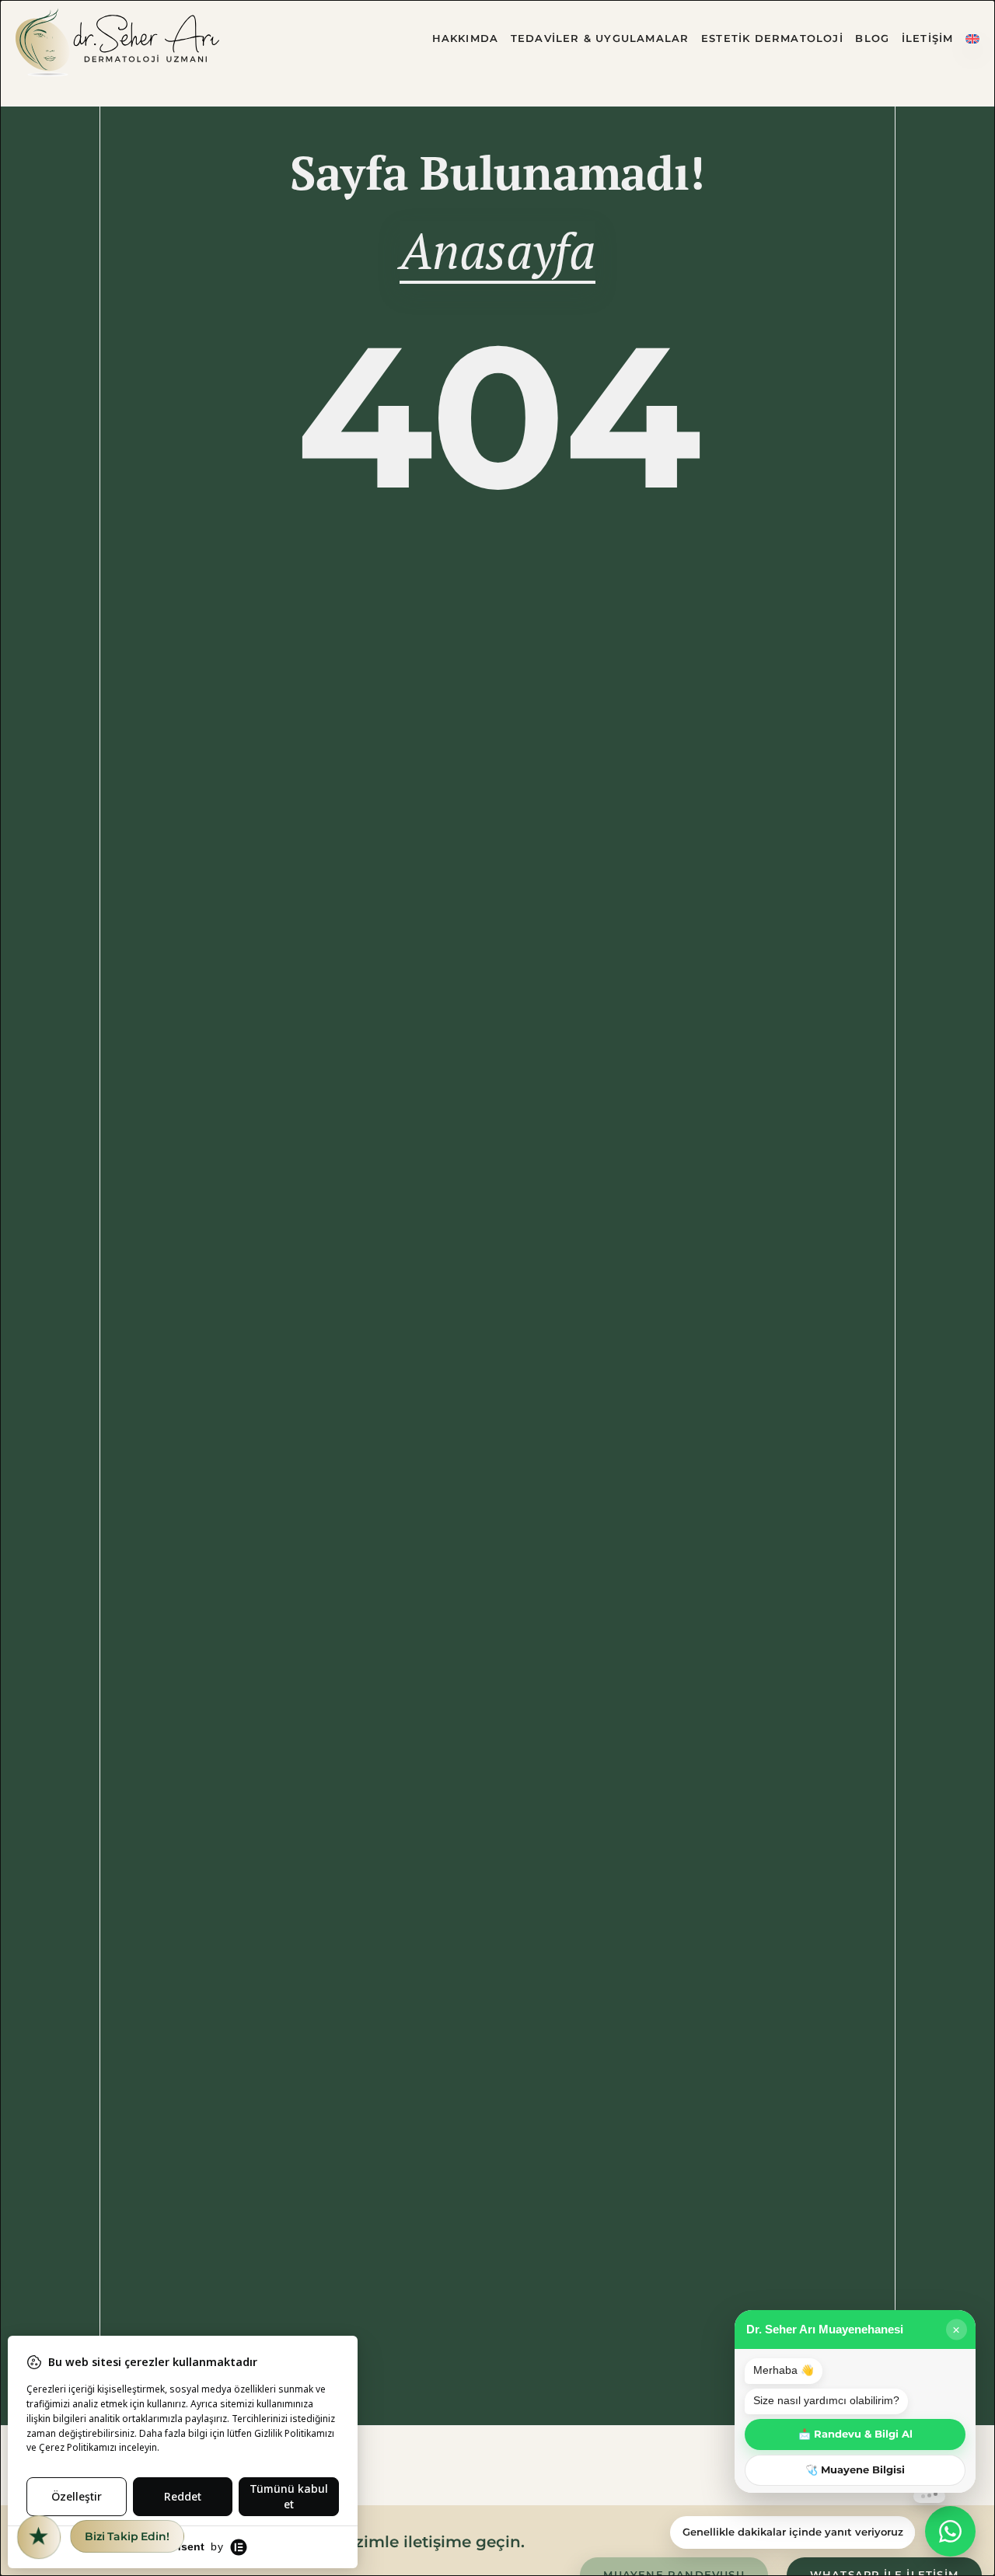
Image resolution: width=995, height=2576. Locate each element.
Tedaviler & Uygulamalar (600, 38)
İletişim (928, 38)
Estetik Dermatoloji (772, 38)
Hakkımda (466, 38)
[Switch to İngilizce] (972, 42)
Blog (872, 38)
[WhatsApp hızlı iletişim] (950, 2531)
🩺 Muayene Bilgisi (855, 2470)
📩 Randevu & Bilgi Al (855, 2434)
